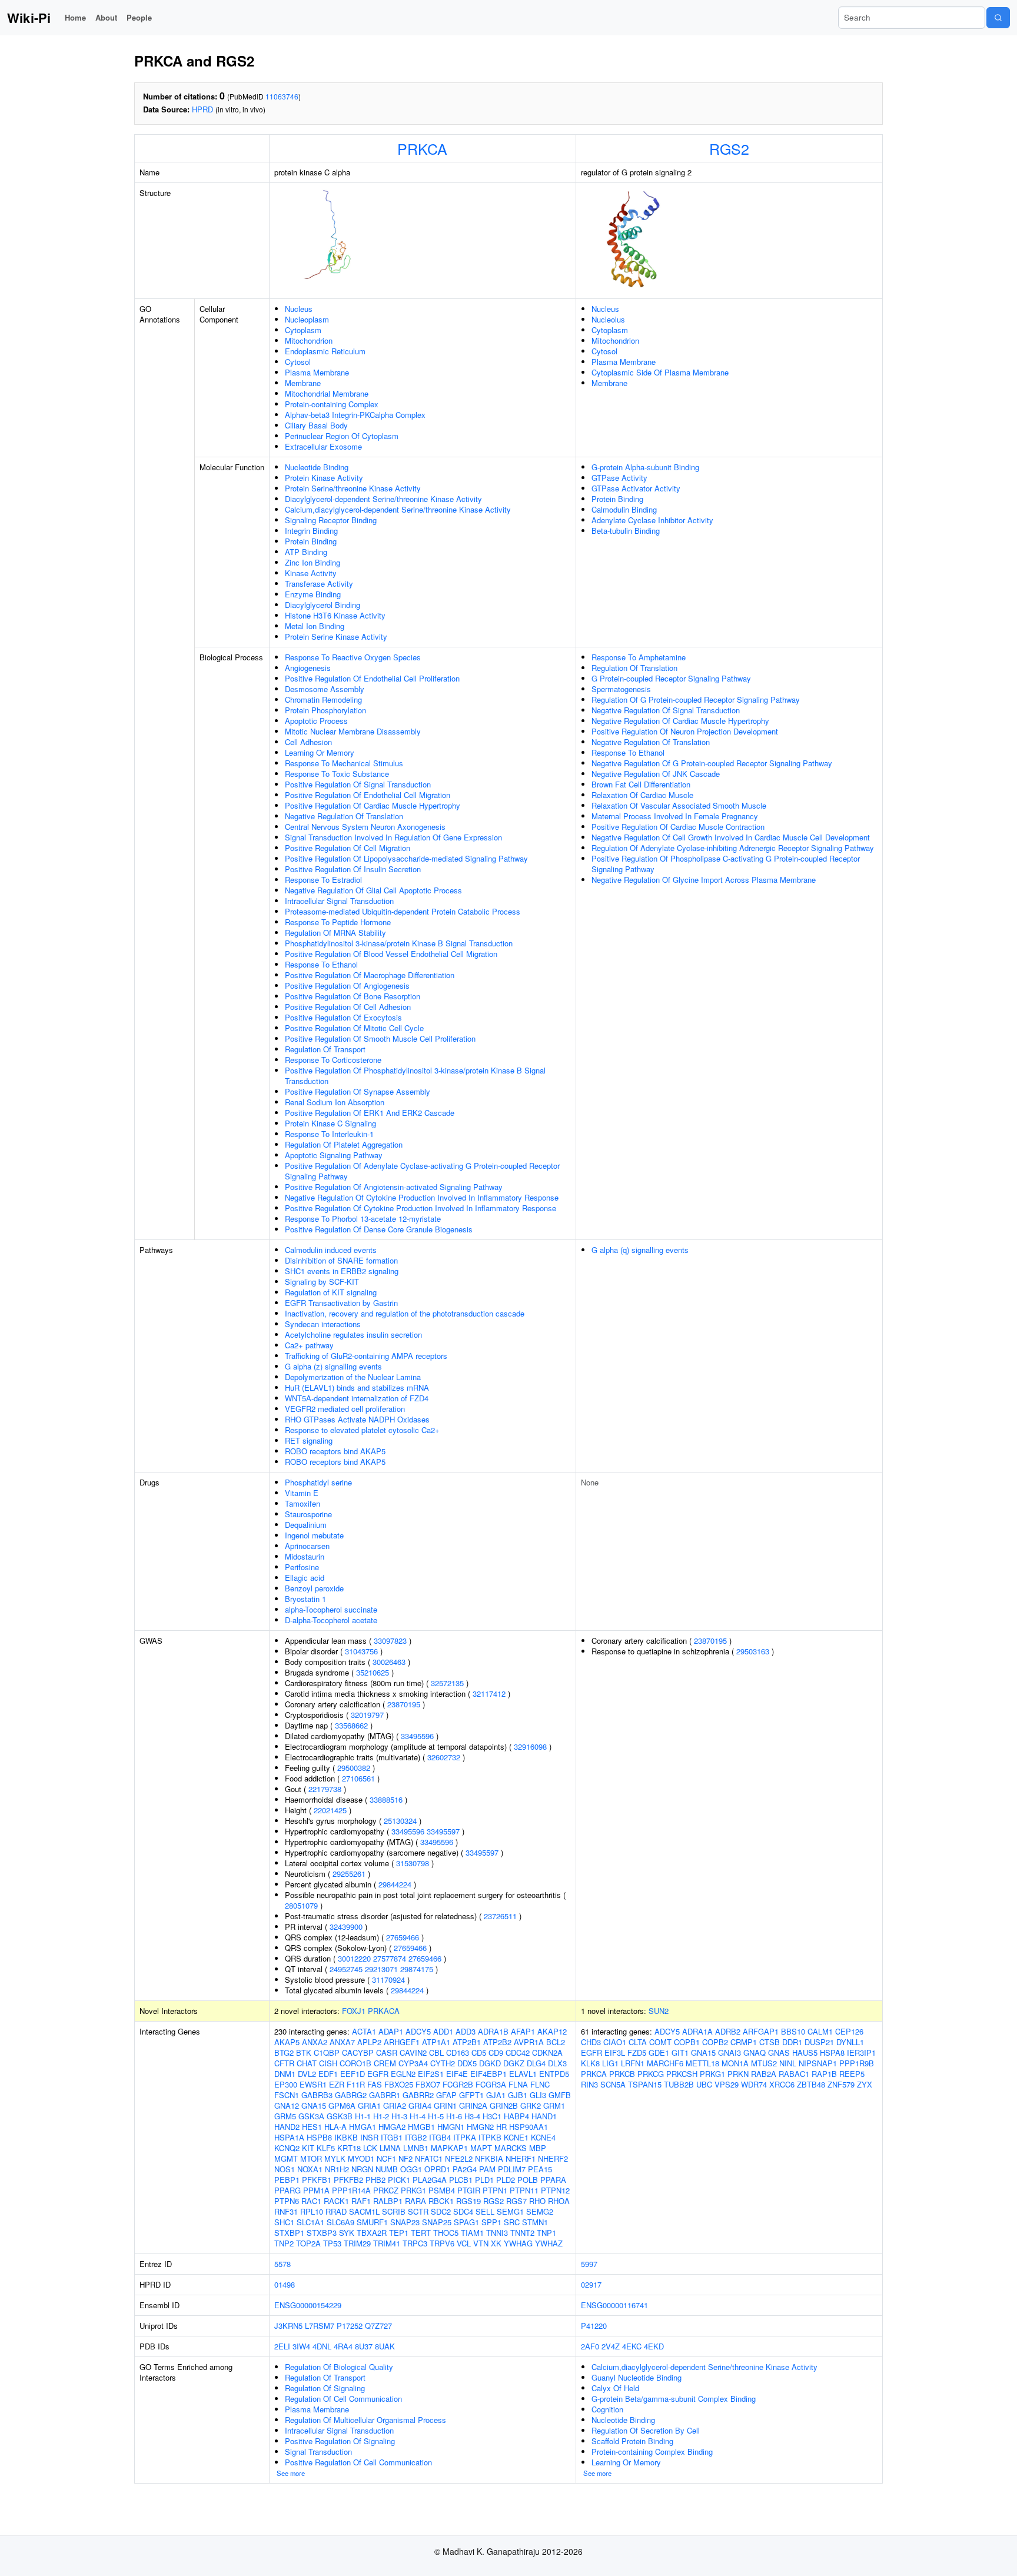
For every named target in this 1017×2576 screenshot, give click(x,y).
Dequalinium (306, 1525)
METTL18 (702, 2063)
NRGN (362, 2169)
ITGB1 (392, 2137)
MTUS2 (764, 2063)
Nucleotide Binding (317, 467)
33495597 (443, 1831)
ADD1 (443, 2031)
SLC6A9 (340, 2222)
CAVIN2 (413, 2053)
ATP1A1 (436, 2042)
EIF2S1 (431, 2074)
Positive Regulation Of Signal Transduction (358, 784)
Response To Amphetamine (639, 657)
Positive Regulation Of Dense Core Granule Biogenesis (379, 1229)
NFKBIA (489, 2158)
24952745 (346, 1969)
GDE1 (659, 2053)
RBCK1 (441, 2201)
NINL (788, 2063)
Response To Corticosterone (333, 1060)
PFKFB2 (348, 2180)
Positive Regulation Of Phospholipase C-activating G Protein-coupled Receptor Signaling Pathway (726, 864)
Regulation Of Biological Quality (339, 2367)
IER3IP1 (861, 2053)
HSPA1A (289, 2137)
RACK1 (336, 2201)
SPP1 (491, 2222)
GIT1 (680, 2053)
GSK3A (311, 2116)
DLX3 (557, 2063)
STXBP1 (289, 2233)
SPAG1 (466, 2222)
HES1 (312, 2127)
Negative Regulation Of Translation (344, 816)
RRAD (336, 2211)
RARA (416, 2201)
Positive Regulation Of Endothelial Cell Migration (368, 795)
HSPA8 (832, 2053)
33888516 (386, 1799)
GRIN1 (445, 2105)
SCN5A (613, 2084)
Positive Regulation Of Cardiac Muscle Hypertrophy (373, 805)
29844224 (395, 1884)
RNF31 (286, 2211)
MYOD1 (361, 2158)
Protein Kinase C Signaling (330, 1123)
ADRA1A (697, 2031)
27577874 (390, 1958)
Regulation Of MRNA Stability (335, 933)
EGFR (378, 2074)
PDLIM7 (512, 2169)
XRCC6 (782, 2084)
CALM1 (820, 2031)
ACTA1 (364, 2031)
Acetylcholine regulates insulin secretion (353, 1334)
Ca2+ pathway (309, 1345)
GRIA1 (369, 2105)
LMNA (390, 2148)
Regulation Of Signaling (325, 2388)
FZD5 (637, 2053)
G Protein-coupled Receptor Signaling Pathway (671, 678)
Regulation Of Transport (325, 1049)
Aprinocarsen (307, 1546)
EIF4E (457, 2074)
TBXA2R (372, 2233)
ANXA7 (342, 2042)
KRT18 (349, 2148)
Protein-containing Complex (332, 404)
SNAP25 (437, 2222)
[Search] (998, 18)
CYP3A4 (413, 2063)
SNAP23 (405, 2222)
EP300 (286, 2084)
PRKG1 (413, 2190)
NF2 (406, 2158)
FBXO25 (399, 2084)
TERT (421, 2233)
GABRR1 (385, 2095)
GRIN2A (473, 2105)
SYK (347, 2233)
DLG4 (536, 2063)
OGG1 (411, 2169)
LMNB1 (416, 2148)
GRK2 (531, 2105)
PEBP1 (287, 2180)
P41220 (594, 2326)
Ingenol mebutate (314, 1535)
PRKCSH (682, 2074)
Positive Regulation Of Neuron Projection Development (685, 731)
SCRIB (394, 2211)
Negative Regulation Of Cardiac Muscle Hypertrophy (680, 721)
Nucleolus (608, 319)
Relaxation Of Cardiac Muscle (642, 795)
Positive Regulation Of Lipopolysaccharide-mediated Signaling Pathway (406, 858)
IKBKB (346, 2137)
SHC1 (284, 2222)
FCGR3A (491, 2084)
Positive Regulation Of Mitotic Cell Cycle (354, 1028)
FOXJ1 (354, 2011)
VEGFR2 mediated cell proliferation (345, 1409)
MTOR (311, 2158)
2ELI (282, 2346)
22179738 (325, 1789)
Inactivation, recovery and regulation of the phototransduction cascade (405, 1313)
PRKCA (422, 148)
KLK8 (590, 2063)
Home (75, 17)
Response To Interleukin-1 (329, 1134)
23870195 (404, 1704)
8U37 (364, 2346)
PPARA (553, 2180)
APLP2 (369, 2042)
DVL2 (307, 2074)
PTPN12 (555, 2190)
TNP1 (546, 2233)
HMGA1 (363, 2127)
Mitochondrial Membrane (327, 393)
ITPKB (490, 2137)
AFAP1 (523, 2031)
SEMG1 (510, 2211)
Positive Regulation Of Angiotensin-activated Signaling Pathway (394, 1187)
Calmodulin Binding (624, 509)
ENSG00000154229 (308, 2305)
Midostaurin (305, 1556)
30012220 (354, 1958)
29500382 (354, 1768)
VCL (464, 2243)
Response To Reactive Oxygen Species (353, 657)
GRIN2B (504, 2105)
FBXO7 (428, 2084)
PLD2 (506, 2180)
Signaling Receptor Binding (331, 520)
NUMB (387, 2169)
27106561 (358, 1778)
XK (496, 2243)
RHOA (559, 2201)
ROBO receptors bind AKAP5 (335, 1451)
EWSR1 (313, 2084)
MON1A (735, 2063)
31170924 (388, 1980)
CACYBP (358, 2053)
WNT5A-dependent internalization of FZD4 (357, 1398)
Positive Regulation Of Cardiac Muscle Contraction (678, 827)
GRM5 (285, 2116)
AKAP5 (287, 2042)
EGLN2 (403, 2074)
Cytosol (298, 362)
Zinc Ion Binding (313, 562)
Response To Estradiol (323, 880)
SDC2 (441, 2211)
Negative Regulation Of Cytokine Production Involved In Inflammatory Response (422, 1197)
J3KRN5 (288, 2326)
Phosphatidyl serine (318, 1482)
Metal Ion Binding (315, 626)
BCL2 (556, 2042)
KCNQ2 (287, 2148)
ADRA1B (493, 2031)
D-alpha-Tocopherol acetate (331, 1620)
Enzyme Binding (313, 594)
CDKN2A (547, 2053)
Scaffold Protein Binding (632, 2441)
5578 (282, 2264)
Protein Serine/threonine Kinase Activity (353, 488)
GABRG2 (351, 2095)
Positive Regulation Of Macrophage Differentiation (370, 975)
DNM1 (285, 2074)
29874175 (417, 1969)
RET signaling (309, 1440)
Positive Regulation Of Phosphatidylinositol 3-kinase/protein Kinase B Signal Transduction (415, 1076)
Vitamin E (302, 1493)
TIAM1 (472, 2233)
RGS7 (516, 2201)
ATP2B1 (467, 2042)
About (106, 17)
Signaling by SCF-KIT (322, 1282)
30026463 (389, 1662)
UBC (704, 2084)
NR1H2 (337, 2169)
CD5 (479, 2053)
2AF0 (590, 2346)
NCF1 (386, 2158)
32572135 (447, 1683)
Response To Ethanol (321, 964)
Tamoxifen (303, 1503)
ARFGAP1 (761, 2031)
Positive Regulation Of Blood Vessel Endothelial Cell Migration (391, 954)
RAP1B (824, 2074)
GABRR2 (418, 2095)
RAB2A (764, 2074)
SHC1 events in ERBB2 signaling (342, 1271)
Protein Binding (311, 541)
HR (501, 2127)
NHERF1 (521, 2158)
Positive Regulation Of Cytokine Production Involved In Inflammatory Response (421, 1208)
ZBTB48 (811, 2084)
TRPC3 (415, 2243)
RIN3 (589, 2084)
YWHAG (518, 2243)
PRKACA (384, 2011)
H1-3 (399, 2116)
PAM (487, 2169)
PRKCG (651, 2074)
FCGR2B (458, 2084)
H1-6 (454, 2116)
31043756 (361, 1651)
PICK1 (399, 2180)
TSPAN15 (645, 2084)
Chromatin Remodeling (323, 699)
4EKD (654, 2346)
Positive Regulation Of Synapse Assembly (358, 1091)
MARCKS (511, 2148)
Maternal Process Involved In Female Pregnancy (675, 816)
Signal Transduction (318, 2452)
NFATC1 (429, 2158)
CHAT (307, 2063)
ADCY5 (418, 2031)
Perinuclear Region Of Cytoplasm (342, 436)
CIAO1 (615, 2042)
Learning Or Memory (320, 752)
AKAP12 (552, 2031)
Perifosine (302, 1567)
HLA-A (335, 2127)
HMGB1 (421, 2127)
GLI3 (538, 2095)
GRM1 (554, 2105)
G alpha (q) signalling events (640, 1250)
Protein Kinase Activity (324, 478)
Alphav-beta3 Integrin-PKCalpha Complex (355, 415)
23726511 (500, 1916)
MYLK (335, 2158)
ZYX (865, 2084)
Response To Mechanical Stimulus (344, 763)
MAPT (481, 2148)
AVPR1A (529, 2042)
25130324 (400, 1821)
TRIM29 (357, 2243)
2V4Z (611, 2346)
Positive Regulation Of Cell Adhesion (348, 1007)
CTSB (770, 2042)
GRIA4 (420, 2105)
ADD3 (466, 2031)
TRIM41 (387, 2243)
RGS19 (468, 2201)
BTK (304, 2053)
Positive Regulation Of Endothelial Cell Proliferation (372, 678)
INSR (369, 2137)
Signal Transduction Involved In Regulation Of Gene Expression (393, 837)
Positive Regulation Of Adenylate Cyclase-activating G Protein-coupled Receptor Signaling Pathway (422, 1171)
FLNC (540, 2084)
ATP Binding (306, 552)
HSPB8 (319, 2137)
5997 (589, 2264)
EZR (337, 2084)
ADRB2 (728, 2031)
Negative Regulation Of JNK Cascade (656, 774)
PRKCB (622, 2074)
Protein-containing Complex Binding (652, 2452)
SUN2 (659, 2011)
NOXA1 (310, 2169)
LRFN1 (633, 2063)
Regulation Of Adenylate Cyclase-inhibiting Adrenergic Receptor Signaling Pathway (733, 848)
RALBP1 (388, 2201)
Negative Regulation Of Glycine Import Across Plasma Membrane (704, 880)
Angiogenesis (308, 668)
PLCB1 (461, 2180)
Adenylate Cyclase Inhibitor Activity (652, 520)
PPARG (288, 2190)
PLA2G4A (430, 2180)
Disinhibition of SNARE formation (341, 1260)
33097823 (390, 1641)
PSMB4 (442, 2190)
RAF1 (361, 2201)
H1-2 (381, 2116)
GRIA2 (395, 2105)
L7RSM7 (320, 2326)
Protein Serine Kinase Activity (336, 636)
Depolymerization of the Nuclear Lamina (353, 1377)
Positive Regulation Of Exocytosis (343, 1017)
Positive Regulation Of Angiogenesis (347, 985)
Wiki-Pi (29, 18)
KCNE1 (516, 2137)
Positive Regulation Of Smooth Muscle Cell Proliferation (380, 1038)
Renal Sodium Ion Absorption (335, 1102)
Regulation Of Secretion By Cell (646, 2430)
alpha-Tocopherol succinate (331, 1609)
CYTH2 (443, 2063)
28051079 (301, 1905)
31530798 (413, 1863)
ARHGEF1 (402, 2042)
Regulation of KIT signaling (331, 1292)
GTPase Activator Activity (636, 488)
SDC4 (463, 2211)
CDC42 (518, 2053)
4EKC (632, 2346)
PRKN (738, 2074)
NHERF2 (553, 2158)
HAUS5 (805, 2053)
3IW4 (301, 2346)
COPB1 (687, 2042)
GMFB (560, 2095)
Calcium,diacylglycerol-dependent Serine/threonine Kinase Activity (398, 509)
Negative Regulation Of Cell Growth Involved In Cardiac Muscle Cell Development (731, 837)
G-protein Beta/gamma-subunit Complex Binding (674, 2399)
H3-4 (472, 2116)
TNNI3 (497, 2233)
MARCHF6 (665, 2063)
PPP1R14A (351, 2190)
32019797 (367, 1715)
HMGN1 (451, 2127)
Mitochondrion (309, 340)
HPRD (202, 109)
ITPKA (465, 2137)
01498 (285, 2284)
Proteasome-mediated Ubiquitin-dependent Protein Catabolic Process (403, 911)
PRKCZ (386, 2190)
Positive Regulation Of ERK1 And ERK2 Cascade (370, 1113)
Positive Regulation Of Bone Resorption (353, 996)
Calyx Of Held (615, 2388)
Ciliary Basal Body (316, 425)
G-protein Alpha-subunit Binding (645, 467)
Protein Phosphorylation (325, 710)
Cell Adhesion (308, 742)
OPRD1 (437, 2169)
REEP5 (852, 2074)
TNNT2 (522, 2233)
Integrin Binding (311, 531)
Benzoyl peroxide (314, 1588)
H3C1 (492, 2116)
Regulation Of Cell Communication (343, 2399)
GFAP (446, 2095)
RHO (537, 2201)
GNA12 (287, 2105)
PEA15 (540, 2169)
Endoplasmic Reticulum (325, 351)
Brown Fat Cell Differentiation (641, 784)
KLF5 (326, 2148)
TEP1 (399, 2233)
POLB (528, 2180)
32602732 (444, 1757)
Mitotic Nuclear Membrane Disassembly (353, 731)
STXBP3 (322, 2233)
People (139, 17)
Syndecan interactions (323, 1324)
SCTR (418, 2211)
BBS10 (793, 2031)
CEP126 (849, 2031)
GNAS (779, 2053)
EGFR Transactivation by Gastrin (341, 1303)
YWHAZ (549, 2243)
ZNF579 (841, 2084)
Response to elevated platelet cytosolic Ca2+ (362, 1430)
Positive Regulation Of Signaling (340, 2441)
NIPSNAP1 (818, 2063)
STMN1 (535, 2222)
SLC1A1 (310, 2222)
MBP (538, 2148)
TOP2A (308, 2243)
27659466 (403, 1937)
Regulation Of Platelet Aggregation (344, 1144)
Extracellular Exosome (323, 446)
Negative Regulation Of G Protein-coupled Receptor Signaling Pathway (712, 763)
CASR (387, 2053)
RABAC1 (794, 2074)
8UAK (385, 2346)
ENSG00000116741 (614, 2305)
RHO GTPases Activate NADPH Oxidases (357, 1419)
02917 (591, 2284)
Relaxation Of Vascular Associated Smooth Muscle (679, 805)
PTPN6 (287, 2201)
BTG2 (284, 2053)
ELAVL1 (523, 2074)
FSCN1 (287, 2095)
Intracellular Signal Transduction (339, 901)
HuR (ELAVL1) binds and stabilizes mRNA (357, 1387)
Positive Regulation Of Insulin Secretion (353, 869)
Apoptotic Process (316, 721)
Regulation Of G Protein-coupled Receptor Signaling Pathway (696, 699)
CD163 (458, 2053)
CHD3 (591, 2042)
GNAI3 (729, 2053)
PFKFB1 (317, 2180)
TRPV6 (442, 2243)
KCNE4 (543, 2137)
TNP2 (284, 2243)
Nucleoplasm (307, 319)
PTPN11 (524, 2190)
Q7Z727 (378, 2326)
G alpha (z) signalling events (333, 1366)
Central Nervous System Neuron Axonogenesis (365, 827)
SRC (512, 2222)
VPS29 (727, 2084)
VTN (481, 2243)
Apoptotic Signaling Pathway (334, 1155)
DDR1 (792, 2042)
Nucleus (299, 309)
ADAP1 (391, 2031)
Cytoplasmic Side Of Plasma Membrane (660, 372)
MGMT (286, 2158)
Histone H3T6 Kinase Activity (335, 615)
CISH (328, 2063)
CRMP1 (744, 2042)
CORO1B (355, 2063)
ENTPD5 (554, 2074)
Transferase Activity (319, 584)
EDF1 (328, 2074)
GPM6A (342, 2105)
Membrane (303, 383)
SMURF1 (372, 2222)
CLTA (638, 2042)
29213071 (381, 1969)
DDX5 (467, 2063)
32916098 (530, 1746)
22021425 (330, 1810)
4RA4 (343, 2346)
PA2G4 (465, 2169)
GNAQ (755, 2053)
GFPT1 (471, 2095)
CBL (436, 2053)
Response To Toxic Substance (337, 774)
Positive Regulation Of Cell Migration (348, 848)
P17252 (350, 2326)
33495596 (417, 1736)
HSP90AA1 (529, 2127)
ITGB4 (440, 2137)
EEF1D (353, 2074)
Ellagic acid (305, 1578)
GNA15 (314, 2105)
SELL (485, 2211)
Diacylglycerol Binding (323, 605)
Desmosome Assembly (325, 689)
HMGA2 (392, 2127)
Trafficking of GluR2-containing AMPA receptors (366, 1356)
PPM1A (316, 2190)
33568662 (351, 1725)
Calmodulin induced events (331, 1250)
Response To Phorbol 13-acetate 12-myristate (363, 1219)
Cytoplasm (303, 330)
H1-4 (418, 2116)
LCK (370, 2148)
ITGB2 (416, 2137)
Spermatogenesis (621, 689)
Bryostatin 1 (305, 1599)
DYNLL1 (850, 2042)
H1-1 (363, 2116)
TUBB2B (679, 2084)
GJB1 (518, 2095)
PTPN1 (495, 2190)
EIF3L (615, 2053)
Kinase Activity (311, 573)
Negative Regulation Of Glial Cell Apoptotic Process (373, 890)
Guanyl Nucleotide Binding (637, 2377)
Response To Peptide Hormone (338, 922)
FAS (375, 2084)
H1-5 (436, 2116)
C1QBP (327, 2053)
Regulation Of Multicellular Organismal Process (365, 2420)
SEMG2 (540, 2211)
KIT (308, 2148)
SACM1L (364, 2211)
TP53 (332, 2243)
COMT (660, 2042)
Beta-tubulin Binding (626, 531)
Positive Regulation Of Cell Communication (358, 2462)
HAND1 (544, 2116)
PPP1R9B (857, 2063)
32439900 (346, 1927)
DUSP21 (819, 2042)
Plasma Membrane (317, 372)
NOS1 (285, 2169)
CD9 (496, 2053)
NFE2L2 (459, 2158)
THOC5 (446, 2233)
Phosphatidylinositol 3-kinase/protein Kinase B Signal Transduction (399, 943)
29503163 (753, 1651)
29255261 (349, 1874)
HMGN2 (480, 2127)
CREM (385, 2063)
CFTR (284, 2063)
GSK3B (340, 2116)
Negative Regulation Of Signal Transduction (666, 710)
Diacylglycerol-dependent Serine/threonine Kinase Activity (383, 499)
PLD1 (484, 2180)
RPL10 (312, 2211)
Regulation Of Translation (634, 668)
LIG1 (610, 2063)
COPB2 (715, 2042)
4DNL (322, 2346)
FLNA (518, 2084)
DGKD (490, 2063)
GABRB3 (317, 2095)
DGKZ (514, 2063)
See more (291, 2473)
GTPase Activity (619, 478)
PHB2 (375, 2180)
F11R (356, 2084)
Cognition (607, 2409)
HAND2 (287, 2127)
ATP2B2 (497, 2042)
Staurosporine (308, 1514)
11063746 (282, 96)
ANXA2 (315, 2042)
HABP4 (516, 2116)
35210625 (373, 1672)
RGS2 (729, 148)
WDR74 (754, 2084)
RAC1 (311, 2201)
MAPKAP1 (449, 2148)
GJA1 (496, 2095)
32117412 (489, 1693)
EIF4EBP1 (488, 2074)
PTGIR (469, 2190)
